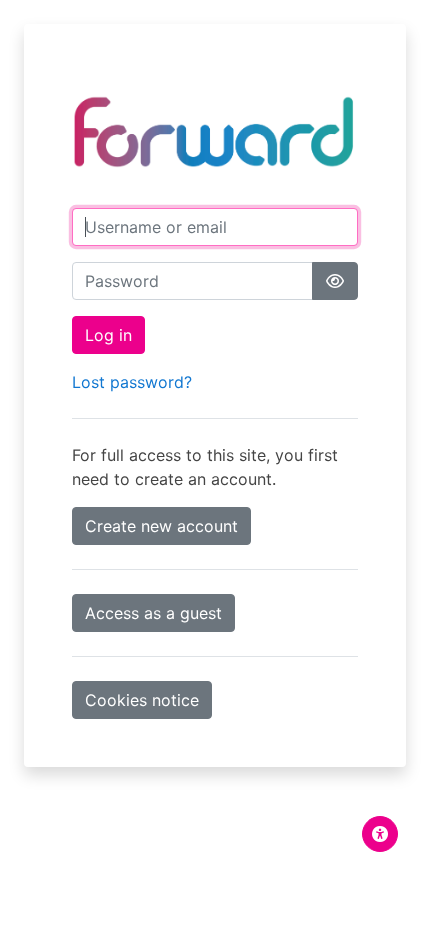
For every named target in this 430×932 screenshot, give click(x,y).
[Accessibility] (380, 834)
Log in (108, 335)
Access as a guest (153, 613)
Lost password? (132, 382)
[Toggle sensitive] (335, 281)
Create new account (161, 526)
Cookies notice (142, 700)
